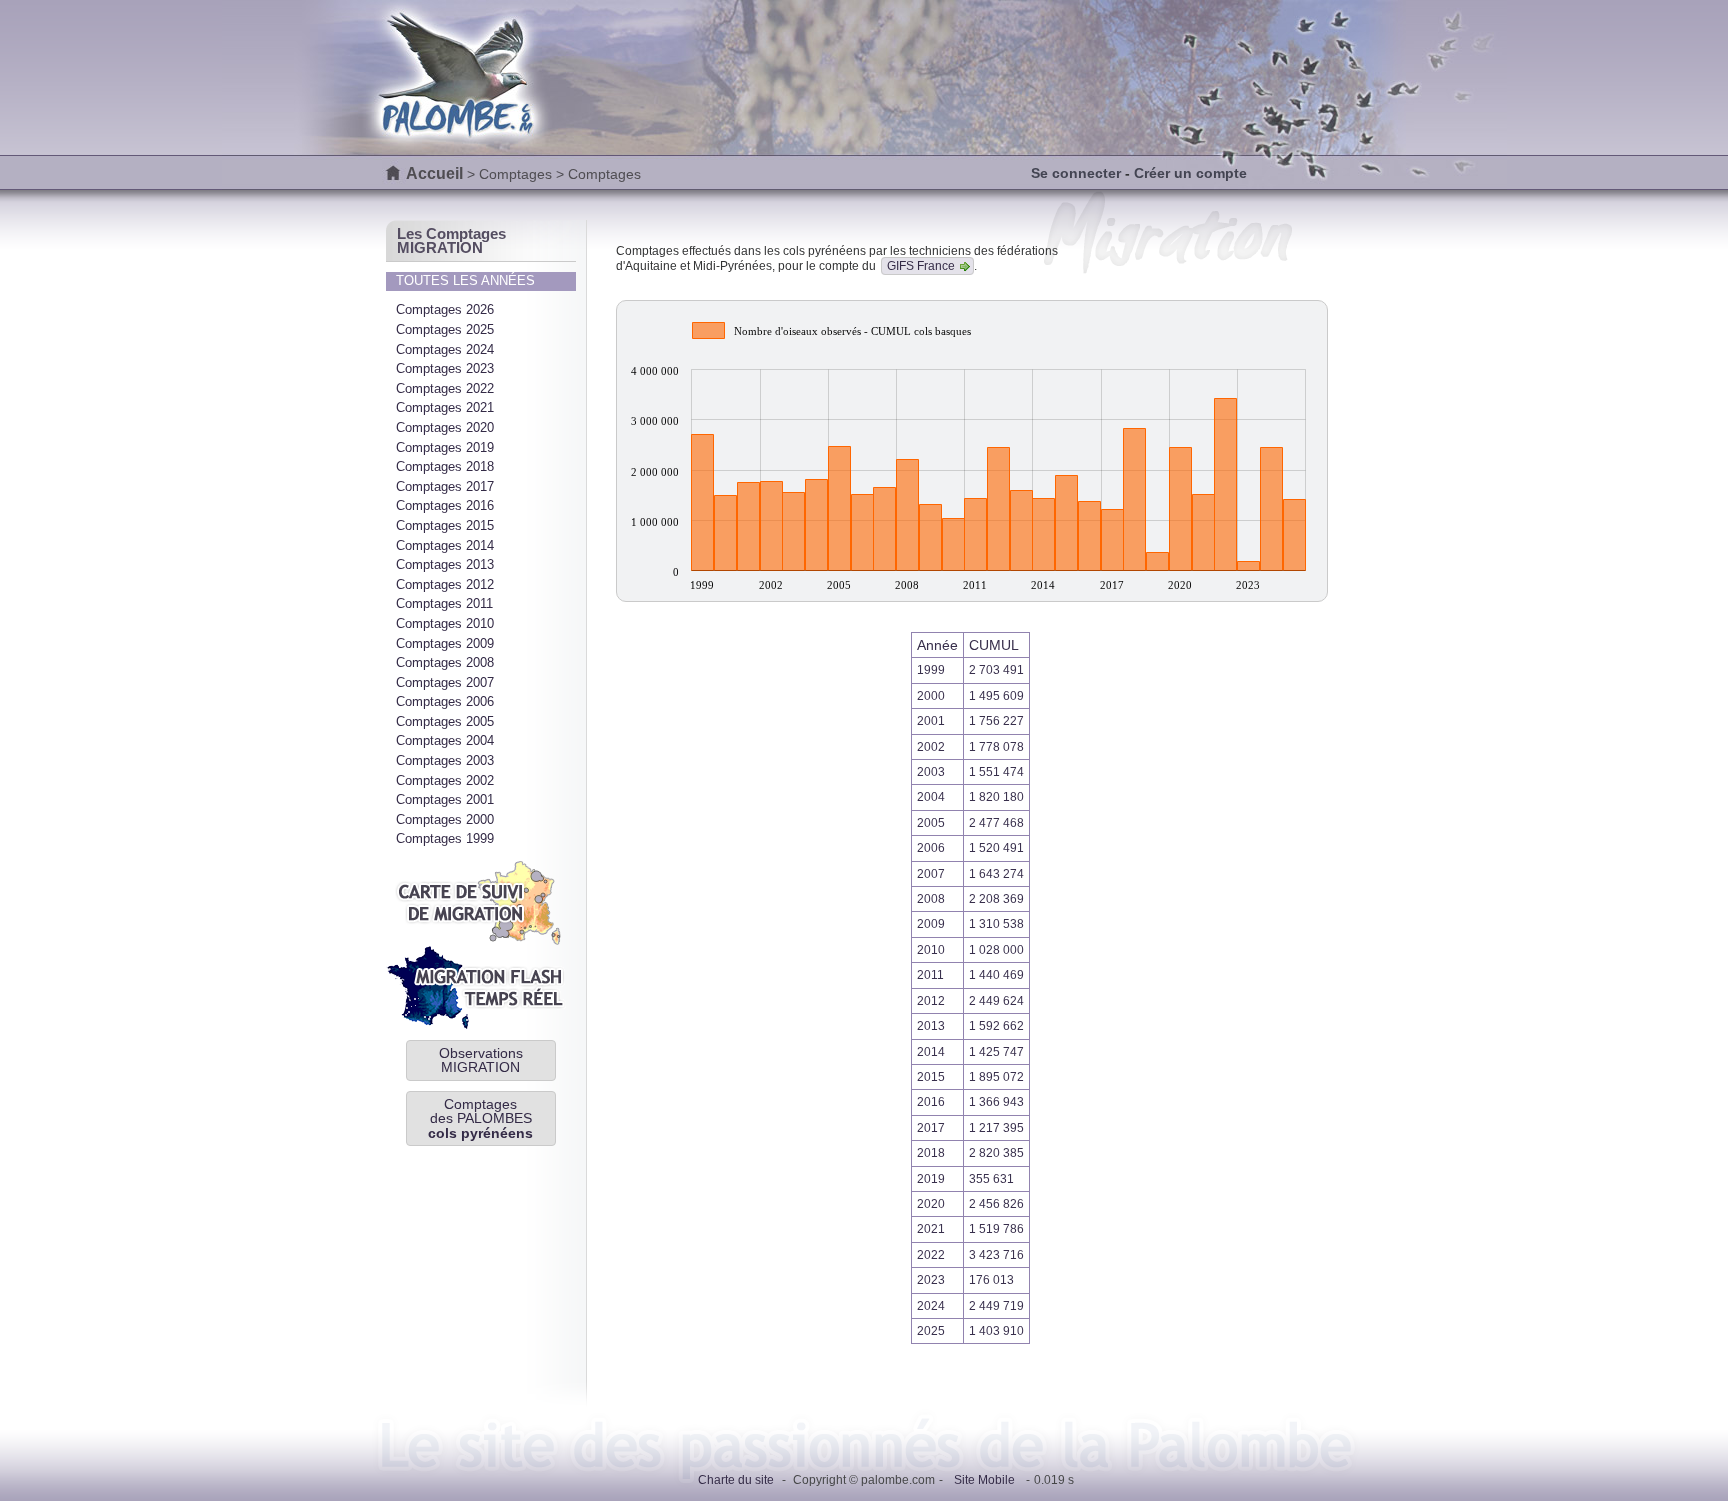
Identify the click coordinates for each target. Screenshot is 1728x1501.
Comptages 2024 (445, 349)
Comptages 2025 (445, 329)
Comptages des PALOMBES (480, 1118)
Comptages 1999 (445, 838)
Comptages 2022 (445, 388)
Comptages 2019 (445, 447)
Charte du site (736, 1480)
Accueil (434, 173)
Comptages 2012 (445, 584)
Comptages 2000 (445, 819)
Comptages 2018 (445, 466)
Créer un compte (1190, 173)
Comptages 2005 (445, 721)
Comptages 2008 (445, 662)
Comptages (515, 174)
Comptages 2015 (445, 525)
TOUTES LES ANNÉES (465, 280)
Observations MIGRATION (481, 1060)
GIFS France (921, 266)
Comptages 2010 (445, 623)
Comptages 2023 (445, 368)
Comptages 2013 (445, 564)
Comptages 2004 (445, 740)
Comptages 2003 (445, 760)
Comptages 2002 (445, 780)
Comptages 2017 (445, 486)
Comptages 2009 (445, 643)
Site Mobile (984, 1480)
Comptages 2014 (445, 545)
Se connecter (1076, 173)
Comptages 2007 (445, 682)
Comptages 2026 (445, 309)
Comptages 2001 (445, 799)
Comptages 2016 (445, 505)
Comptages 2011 (444, 603)
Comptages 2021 (445, 407)
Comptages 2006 (445, 701)
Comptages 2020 (445, 427)
